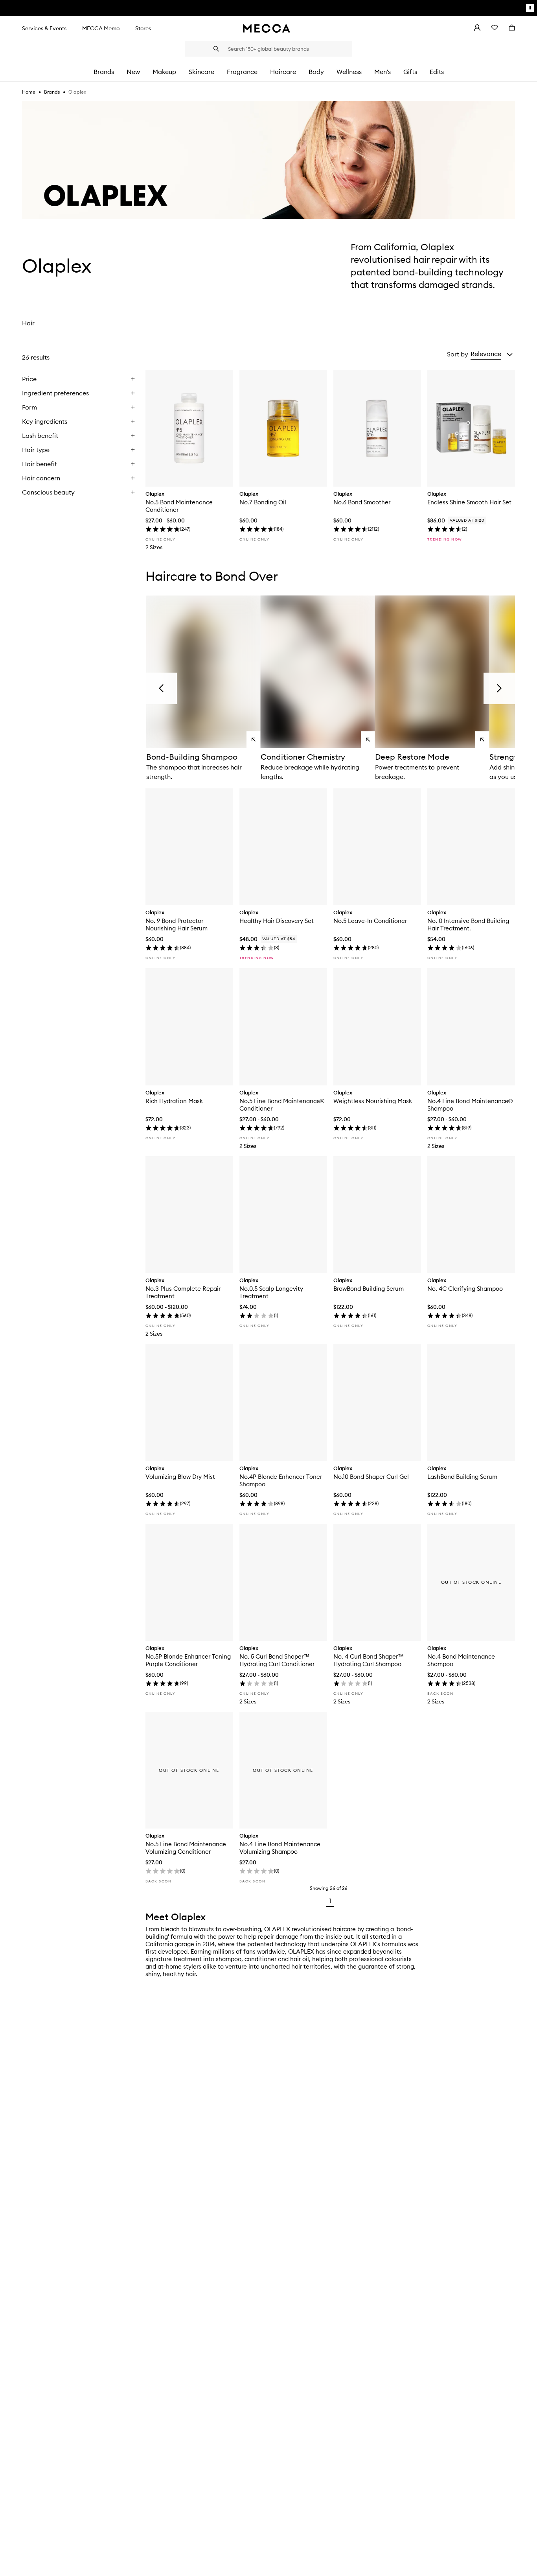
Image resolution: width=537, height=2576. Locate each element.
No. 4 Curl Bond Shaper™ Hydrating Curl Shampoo (369, 1660)
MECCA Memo (101, 28)
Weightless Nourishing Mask (373, 1101)
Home (29, 92)
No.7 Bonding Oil (263, 502)
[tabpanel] (268, 1128)
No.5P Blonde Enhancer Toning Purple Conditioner (188, 1660)
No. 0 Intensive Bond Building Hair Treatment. (468, 924)
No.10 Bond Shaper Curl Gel (371, 1477)
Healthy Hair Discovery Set (277, 921)
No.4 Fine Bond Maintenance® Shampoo (470, 1105)
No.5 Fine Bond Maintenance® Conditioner (282, 1105)
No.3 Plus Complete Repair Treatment (183, 1292)
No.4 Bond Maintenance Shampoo (461, 1660)
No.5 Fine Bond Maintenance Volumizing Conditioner (186, 1848)
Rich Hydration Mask (174, 1101)
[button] (492, 354)
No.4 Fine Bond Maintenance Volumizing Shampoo (280, 1848)
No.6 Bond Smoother (362, 502)
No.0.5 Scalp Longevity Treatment (271, 1292)
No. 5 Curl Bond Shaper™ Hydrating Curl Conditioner (277, 1660)
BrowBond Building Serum (369, 1289)
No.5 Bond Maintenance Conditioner (179, 506)
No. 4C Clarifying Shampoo (465, 1289)
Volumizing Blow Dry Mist (180, 1477)
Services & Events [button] (44, 28)
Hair (28, 323)
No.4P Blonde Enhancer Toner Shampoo (281, 1480)
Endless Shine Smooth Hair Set (469, 502)
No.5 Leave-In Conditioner (370, 921)
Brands (52, 92)
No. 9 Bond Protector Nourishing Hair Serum (177, 924)
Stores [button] (143, 28)
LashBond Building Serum (462, 1477)
